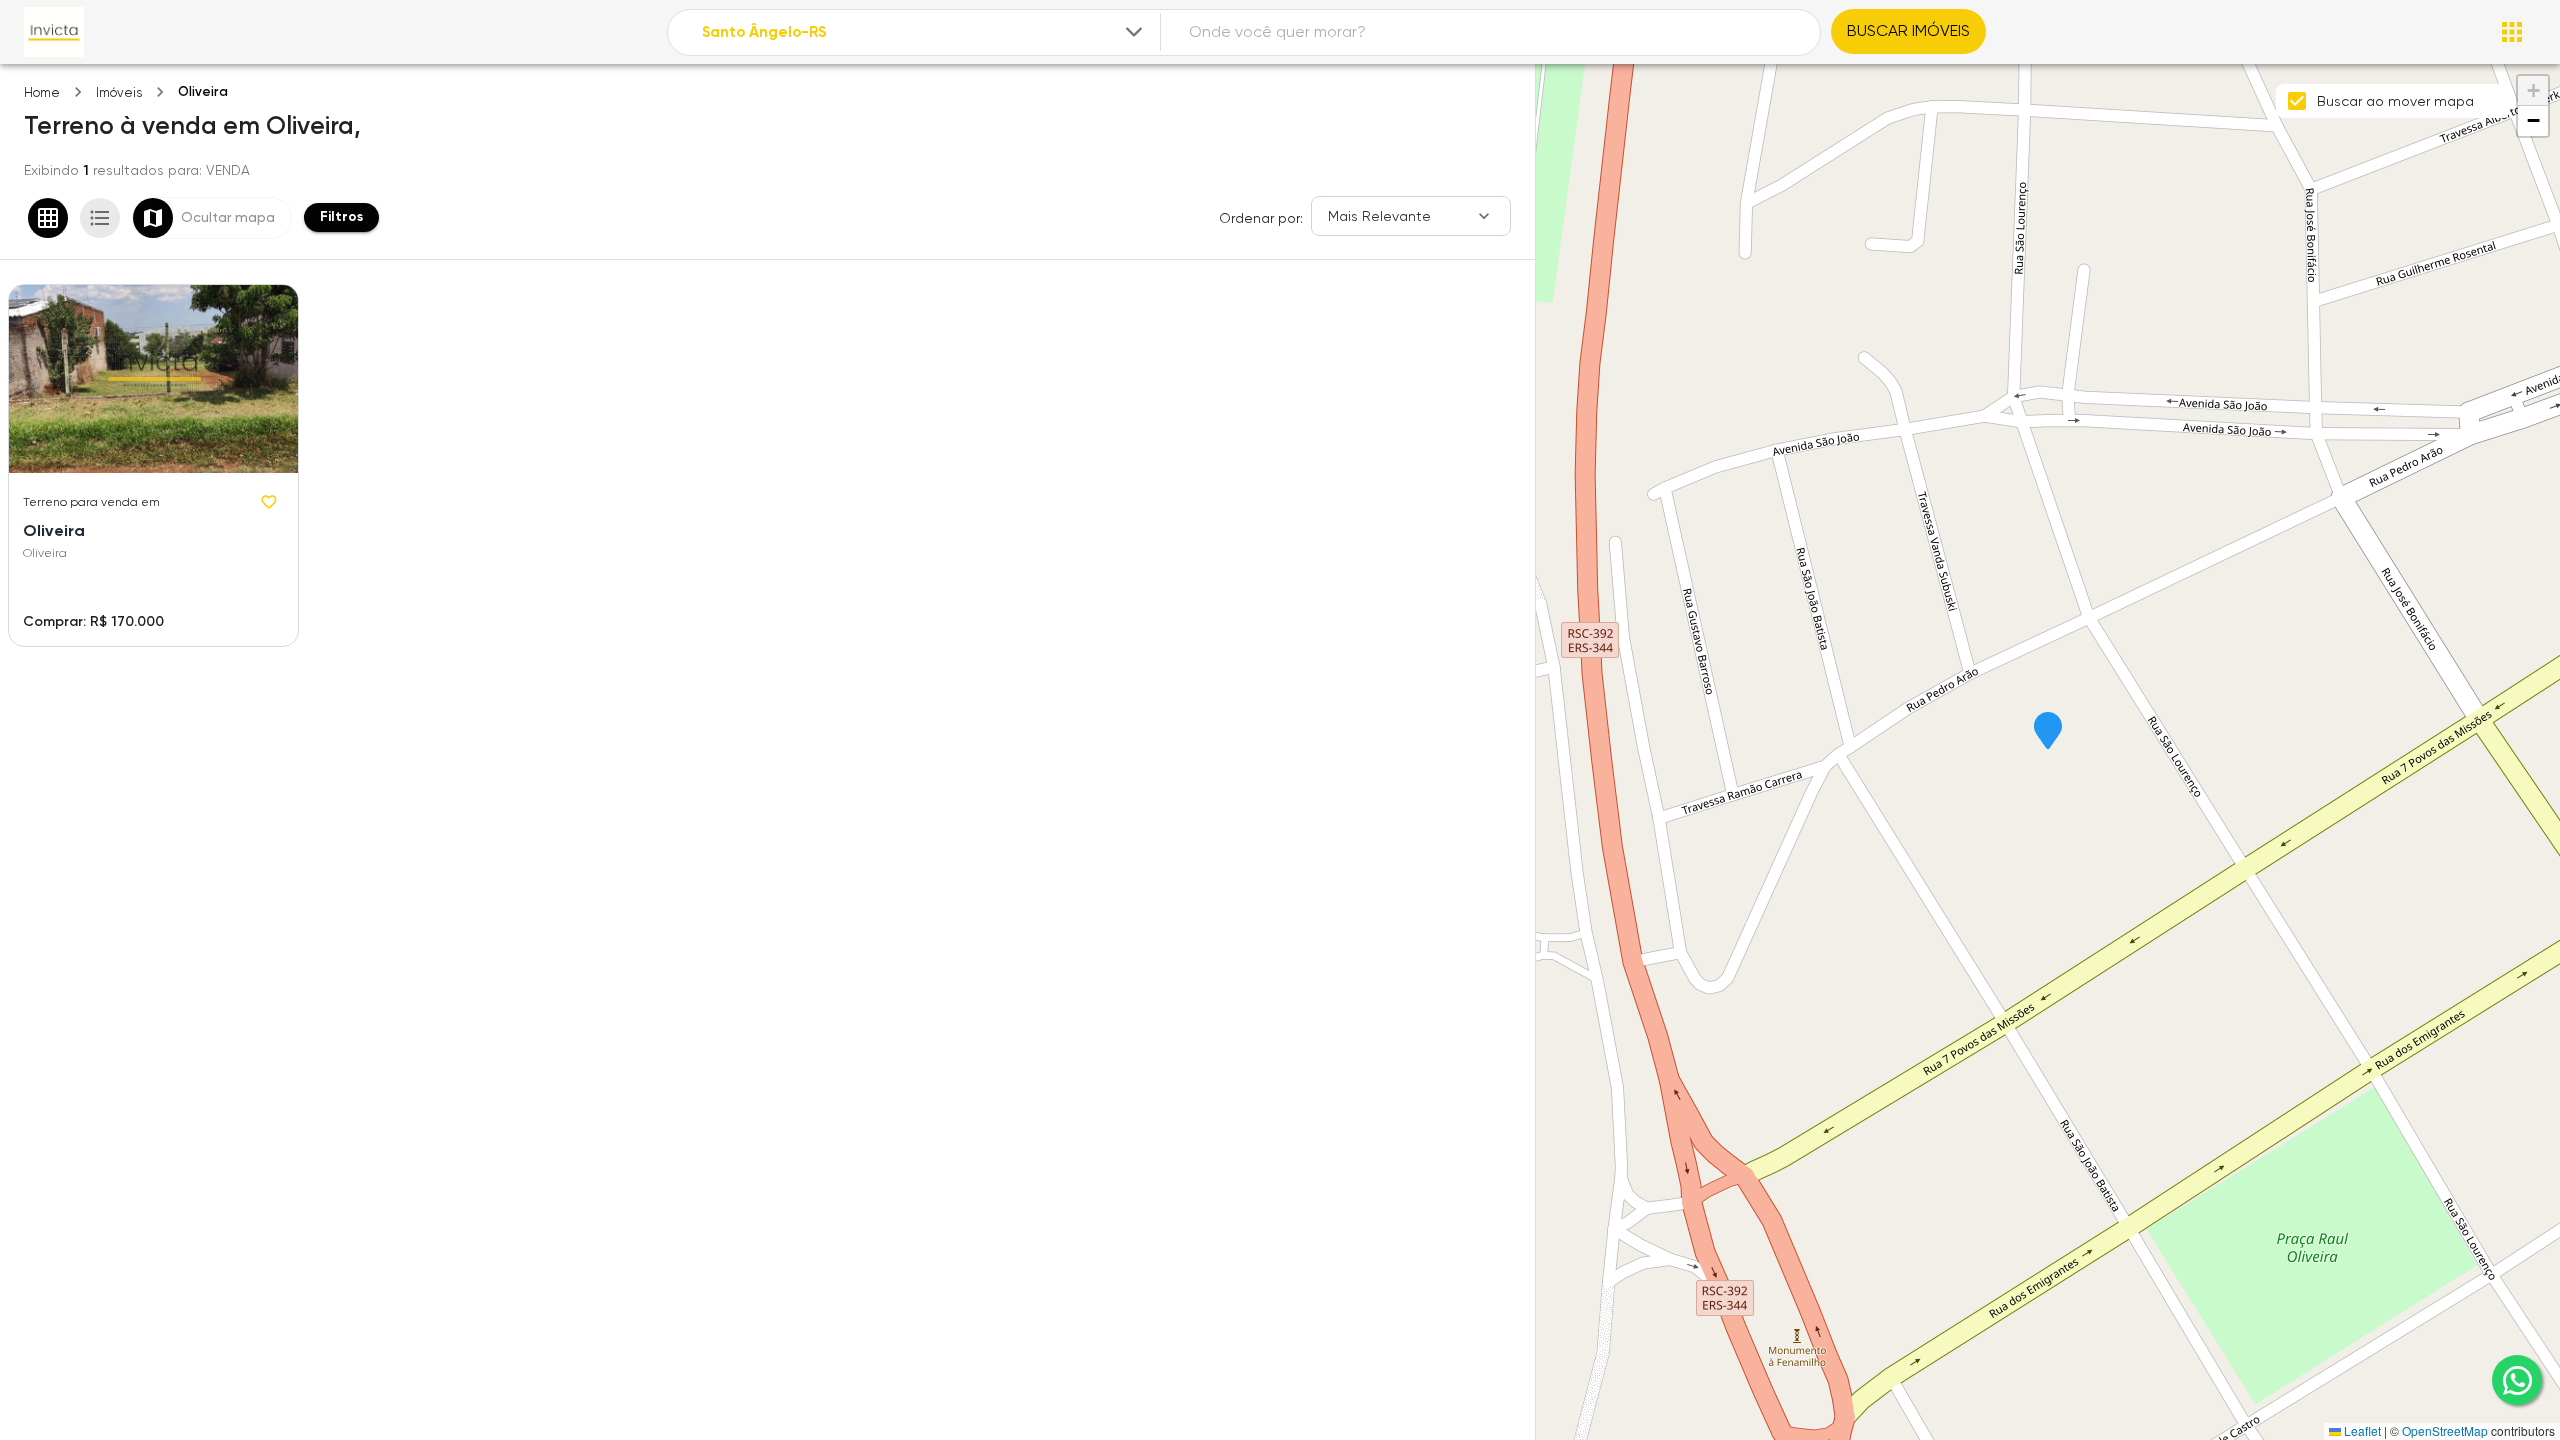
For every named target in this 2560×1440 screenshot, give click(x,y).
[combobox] (924, 32)
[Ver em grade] (48, 218)
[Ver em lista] (100, 218)
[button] (2048, 732)
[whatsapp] (2517, 1380)
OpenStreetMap (2445, 1430)
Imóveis (119, 92)
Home (42, 92)
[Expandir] (1134, 32)
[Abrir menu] (2512, 32)
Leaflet (2361, 1430)
